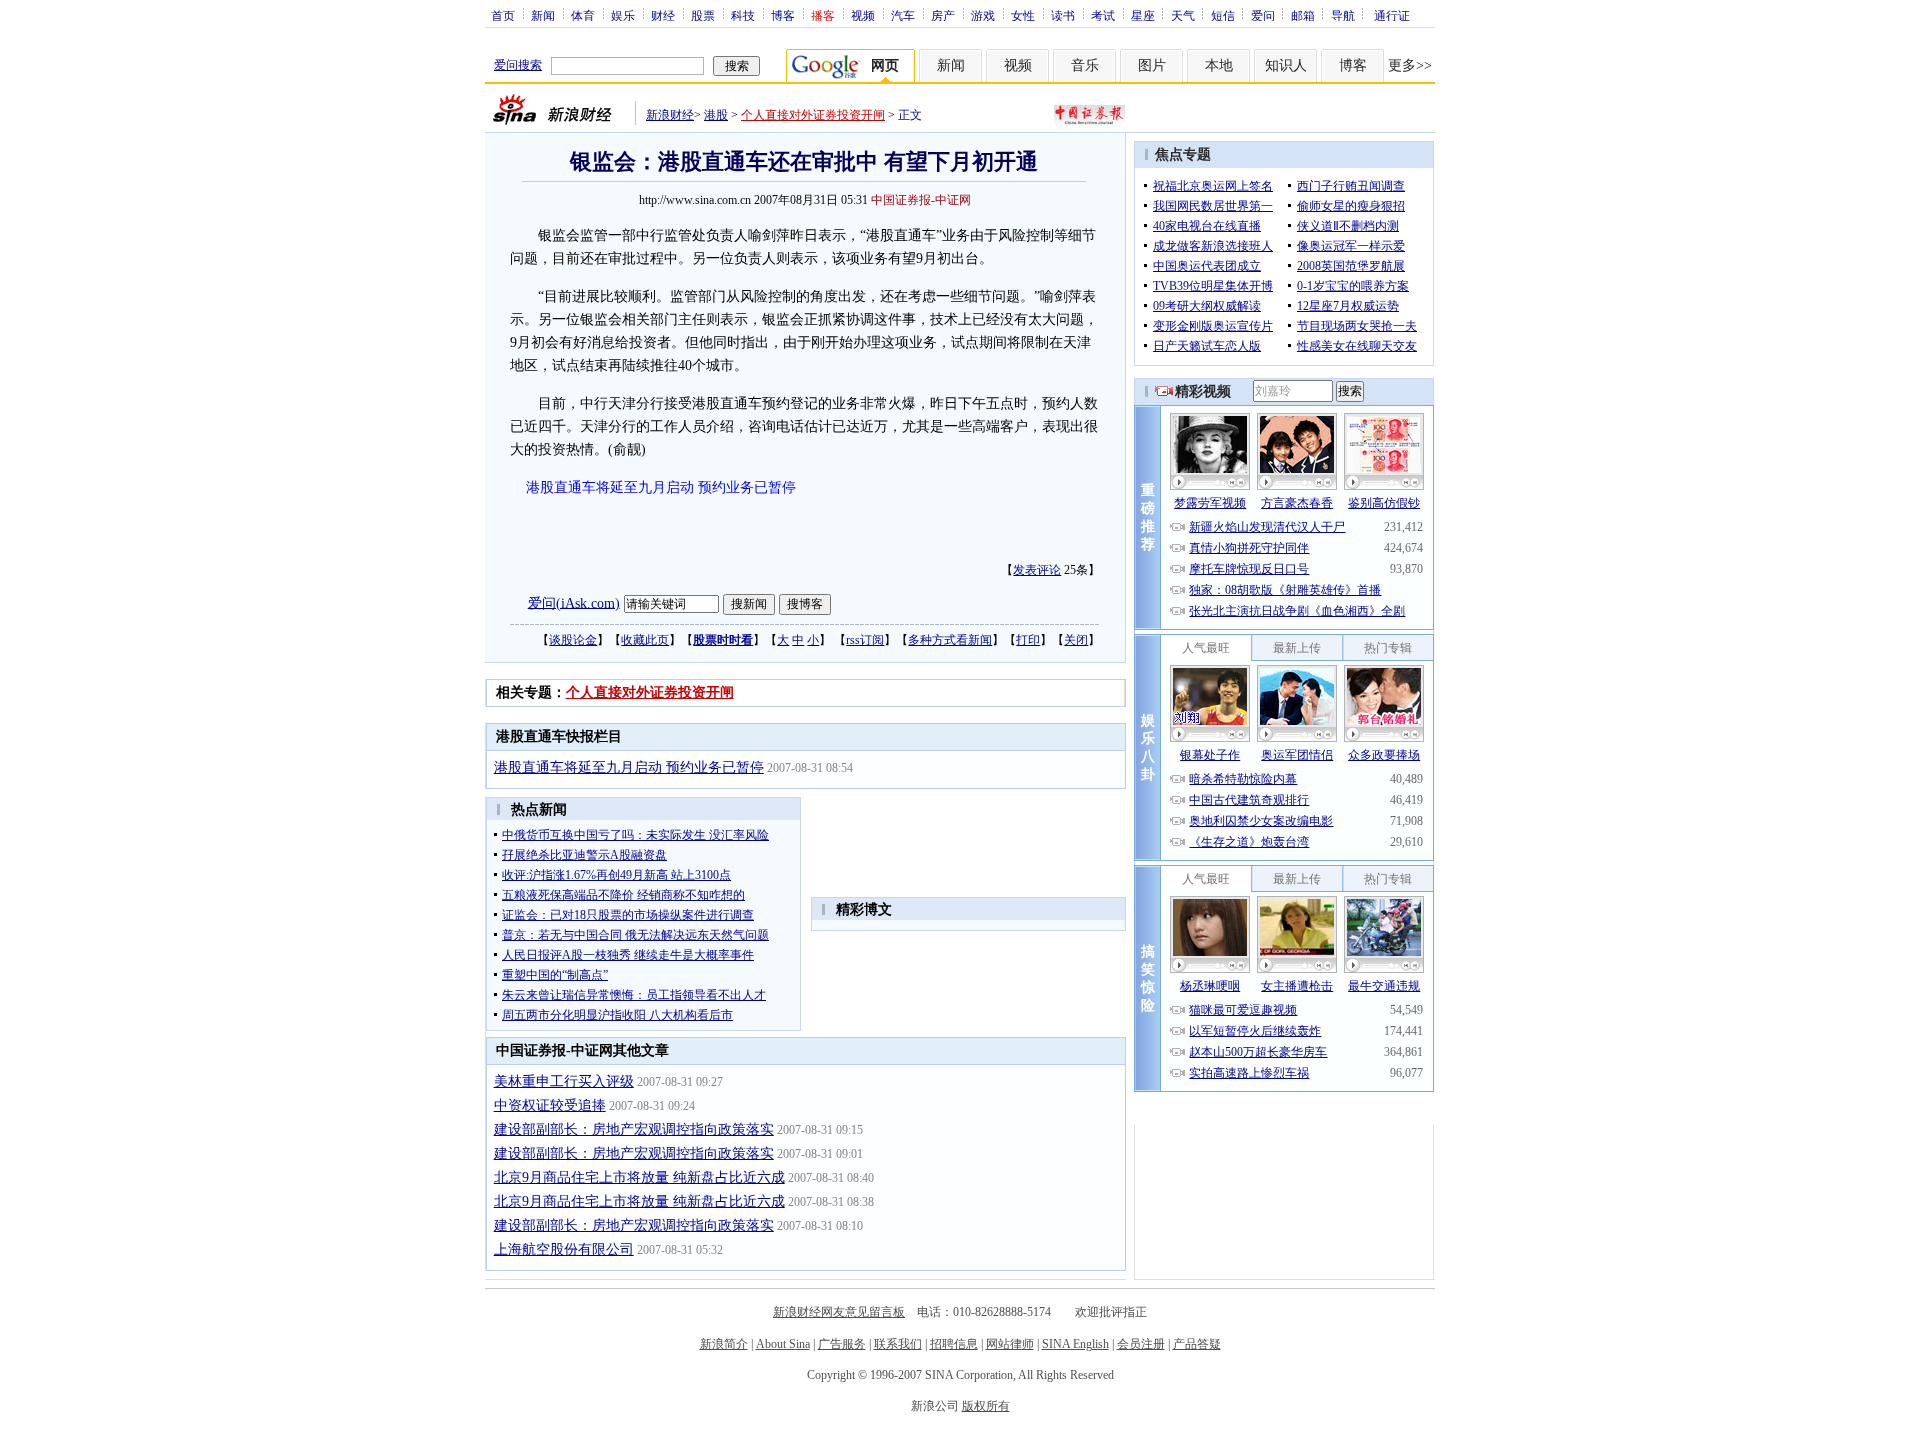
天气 (1183, 15)
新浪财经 (670, 115)
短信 (1223, 15)
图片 (1152, 65)
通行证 (1392, 15)
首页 (503, 15)
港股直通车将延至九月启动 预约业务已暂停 (661, 487)
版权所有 (986, 1406)
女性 (1023, 15)
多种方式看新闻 (950, 640)
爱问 (1263, 15)
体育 (583, 15)
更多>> (1410, 65)
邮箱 (1303, 15)
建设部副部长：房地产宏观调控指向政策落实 (634, 1129)
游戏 (983, 15)
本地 (1219, 65)
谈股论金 (573, 640)
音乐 (1085, 65)
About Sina (783, 1344)
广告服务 (842, 1344)
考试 (1103, 15)
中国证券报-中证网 (921, 200)
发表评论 (1037, 570)
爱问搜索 (518, 65)
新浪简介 (724, 1344)
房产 (943, 15)
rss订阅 (865, 640)
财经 (663, 15)
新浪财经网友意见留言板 (839, 1312)
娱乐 (623, 15)
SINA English (1075, 1344)
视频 (863, 15)
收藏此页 (645, 640)
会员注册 (1141, 1344)
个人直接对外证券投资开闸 (813, 115)
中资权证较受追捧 (550, 1105)
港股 (716, 115)
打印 (1028, 640)
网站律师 (1010, 1344)
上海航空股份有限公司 (564, 1249)
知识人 (1286, 65)
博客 (783, 15)
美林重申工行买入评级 (564, 1081)
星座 (1143, 15)
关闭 (1076, 640)
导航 (1343, 15)
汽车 (903, 15)
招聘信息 (954, 1344)
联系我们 (898, 1344)
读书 (1063, 15)
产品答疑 (1197, 1344)
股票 (703, 15)
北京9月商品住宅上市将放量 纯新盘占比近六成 (639, 1177)
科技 (743, 15)
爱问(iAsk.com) (574, 602)
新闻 (543, 15)
